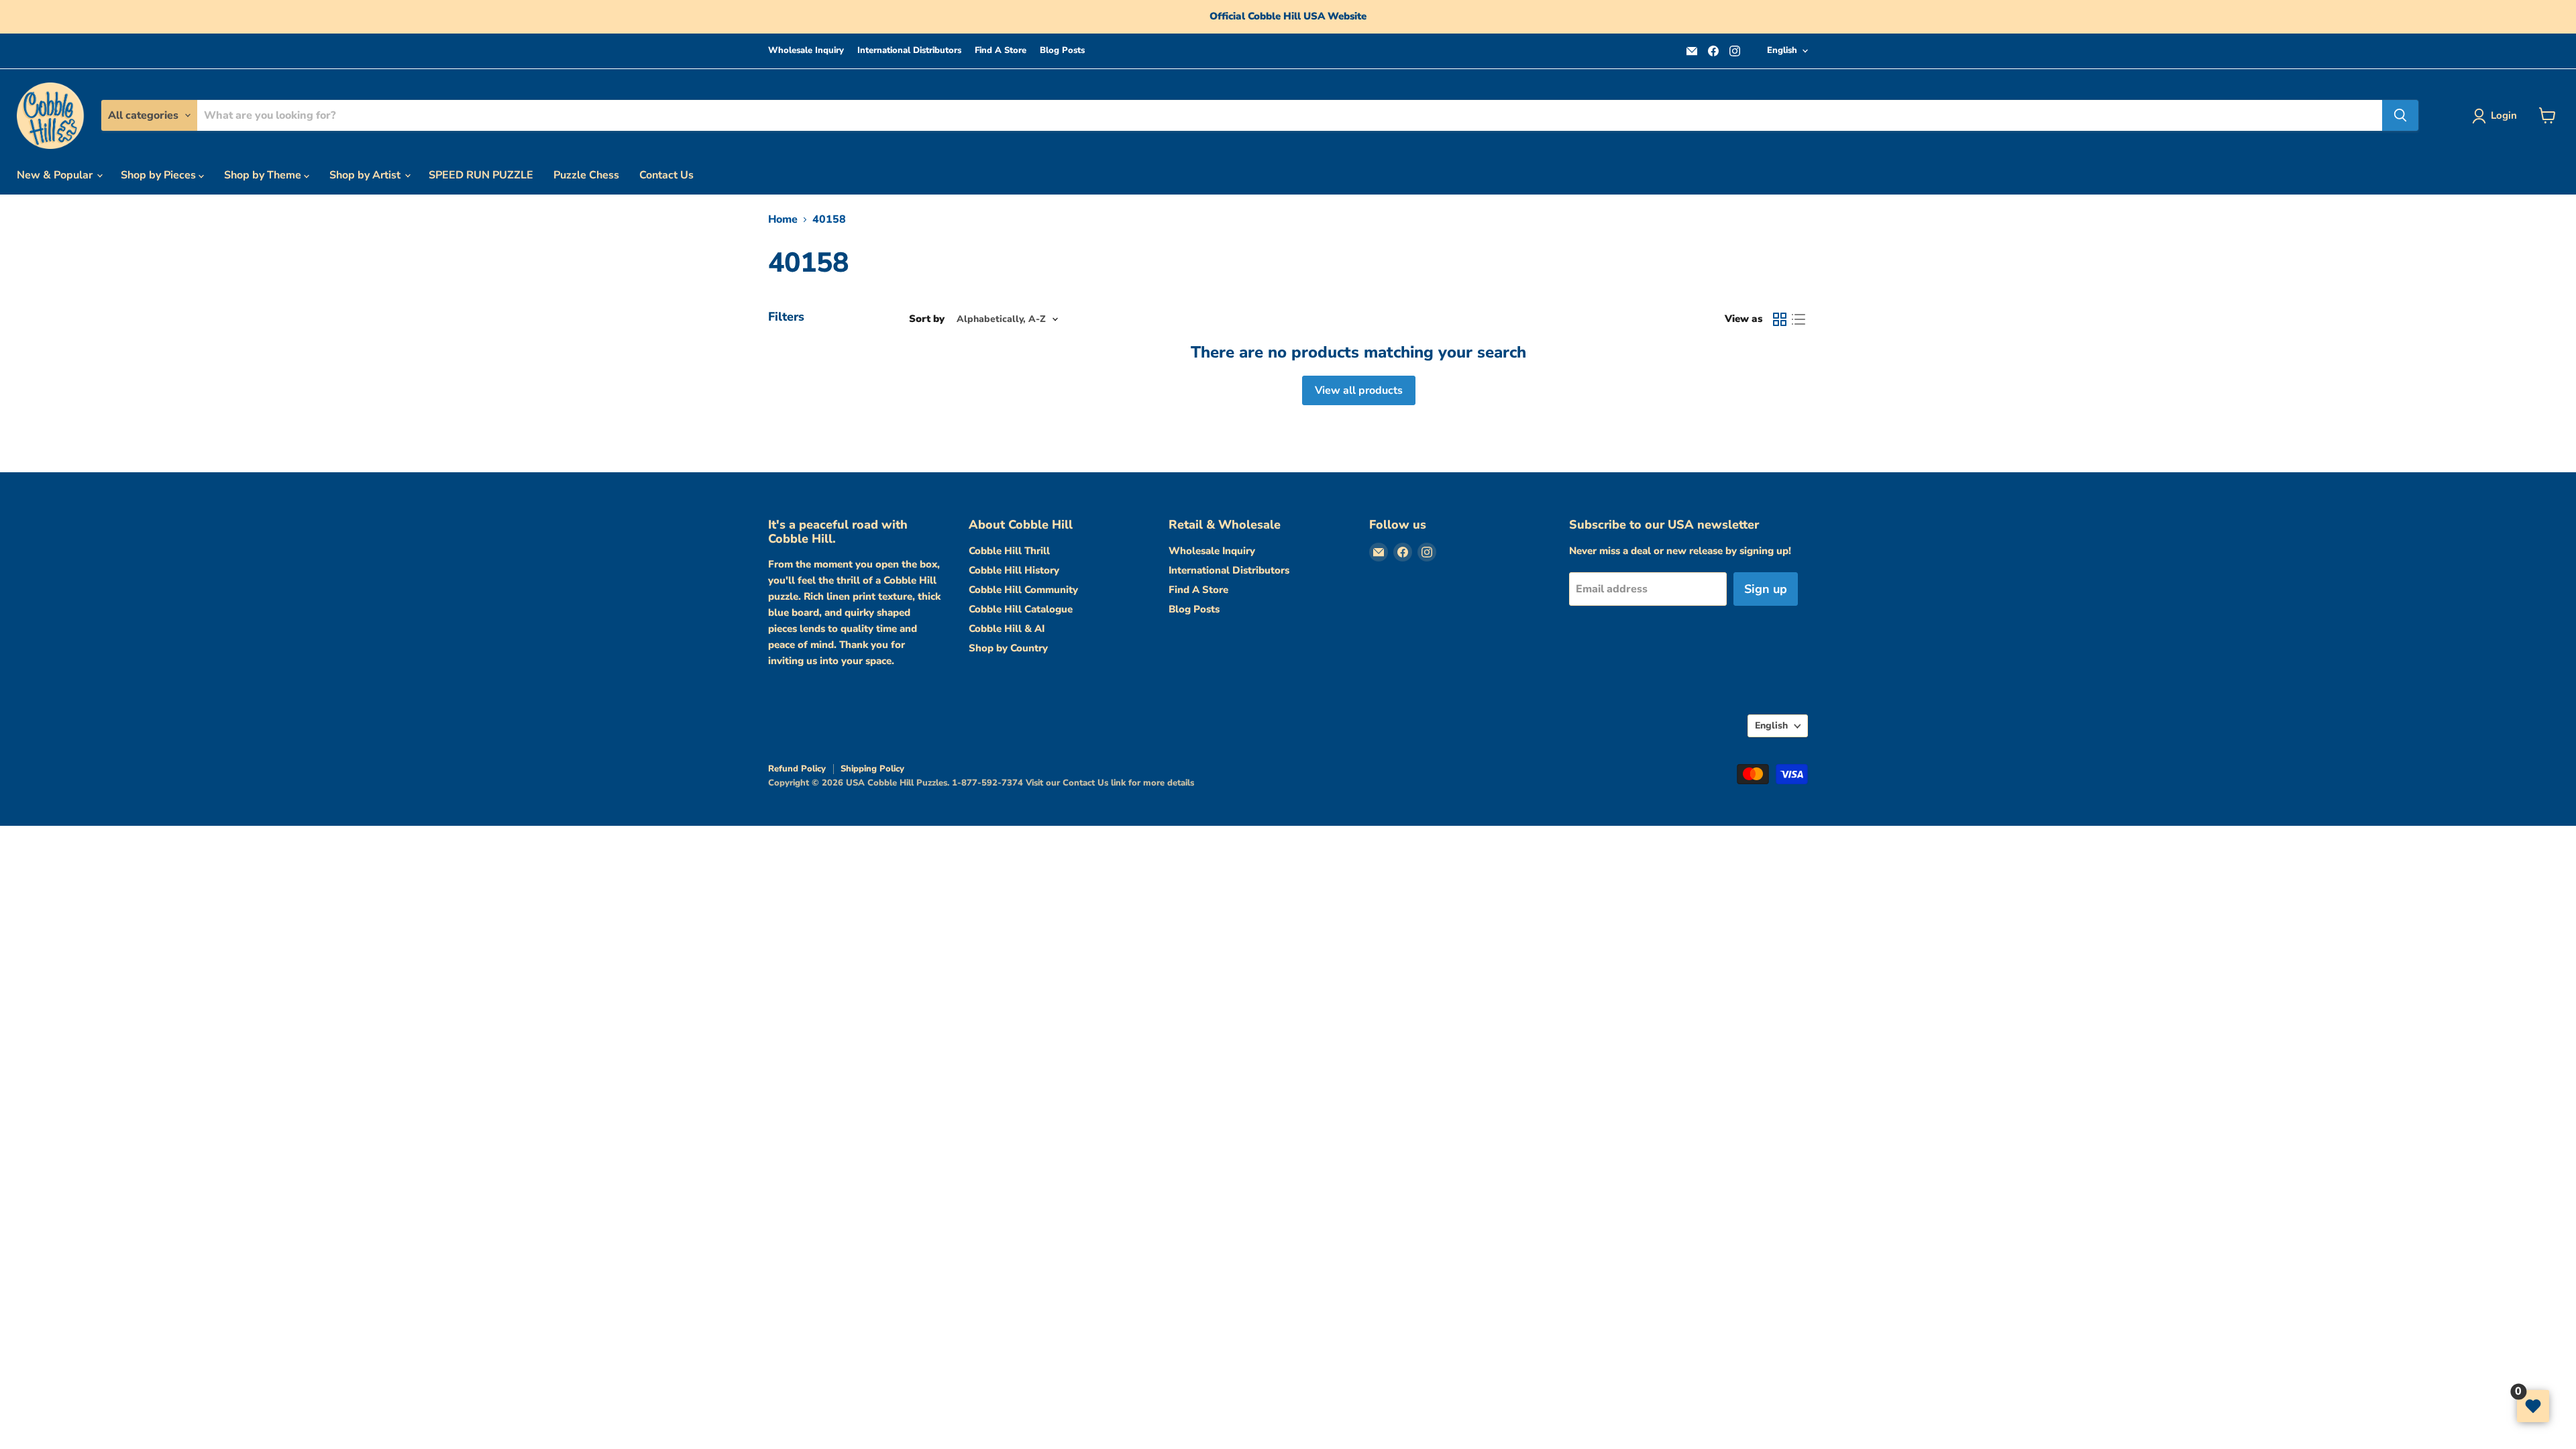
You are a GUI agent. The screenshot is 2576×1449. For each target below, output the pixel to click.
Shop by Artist (366, 175)
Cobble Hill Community (1023, 590)
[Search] (2400, 115)
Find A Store (1001, 51)
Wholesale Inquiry (806, 51)
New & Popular (56, 175)
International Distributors (909, 51)
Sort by (927, 319)
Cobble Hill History (1014, 570)
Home (783, 219)
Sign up (1766, 589)
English (1782, 50)
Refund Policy (797, 769)
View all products (1359, 390)
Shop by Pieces (160, 175)
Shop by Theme (264, 175)
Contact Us (666, 175)
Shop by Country (1008, 648)
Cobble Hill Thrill (1009, 551)
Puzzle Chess (586, 175)
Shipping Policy (872, 769)
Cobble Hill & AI (1007, 629)
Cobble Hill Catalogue (1021, 609)
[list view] (1799, 319)
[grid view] (1780, 319)
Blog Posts (1062, 51)
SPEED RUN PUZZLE (481, 175)
